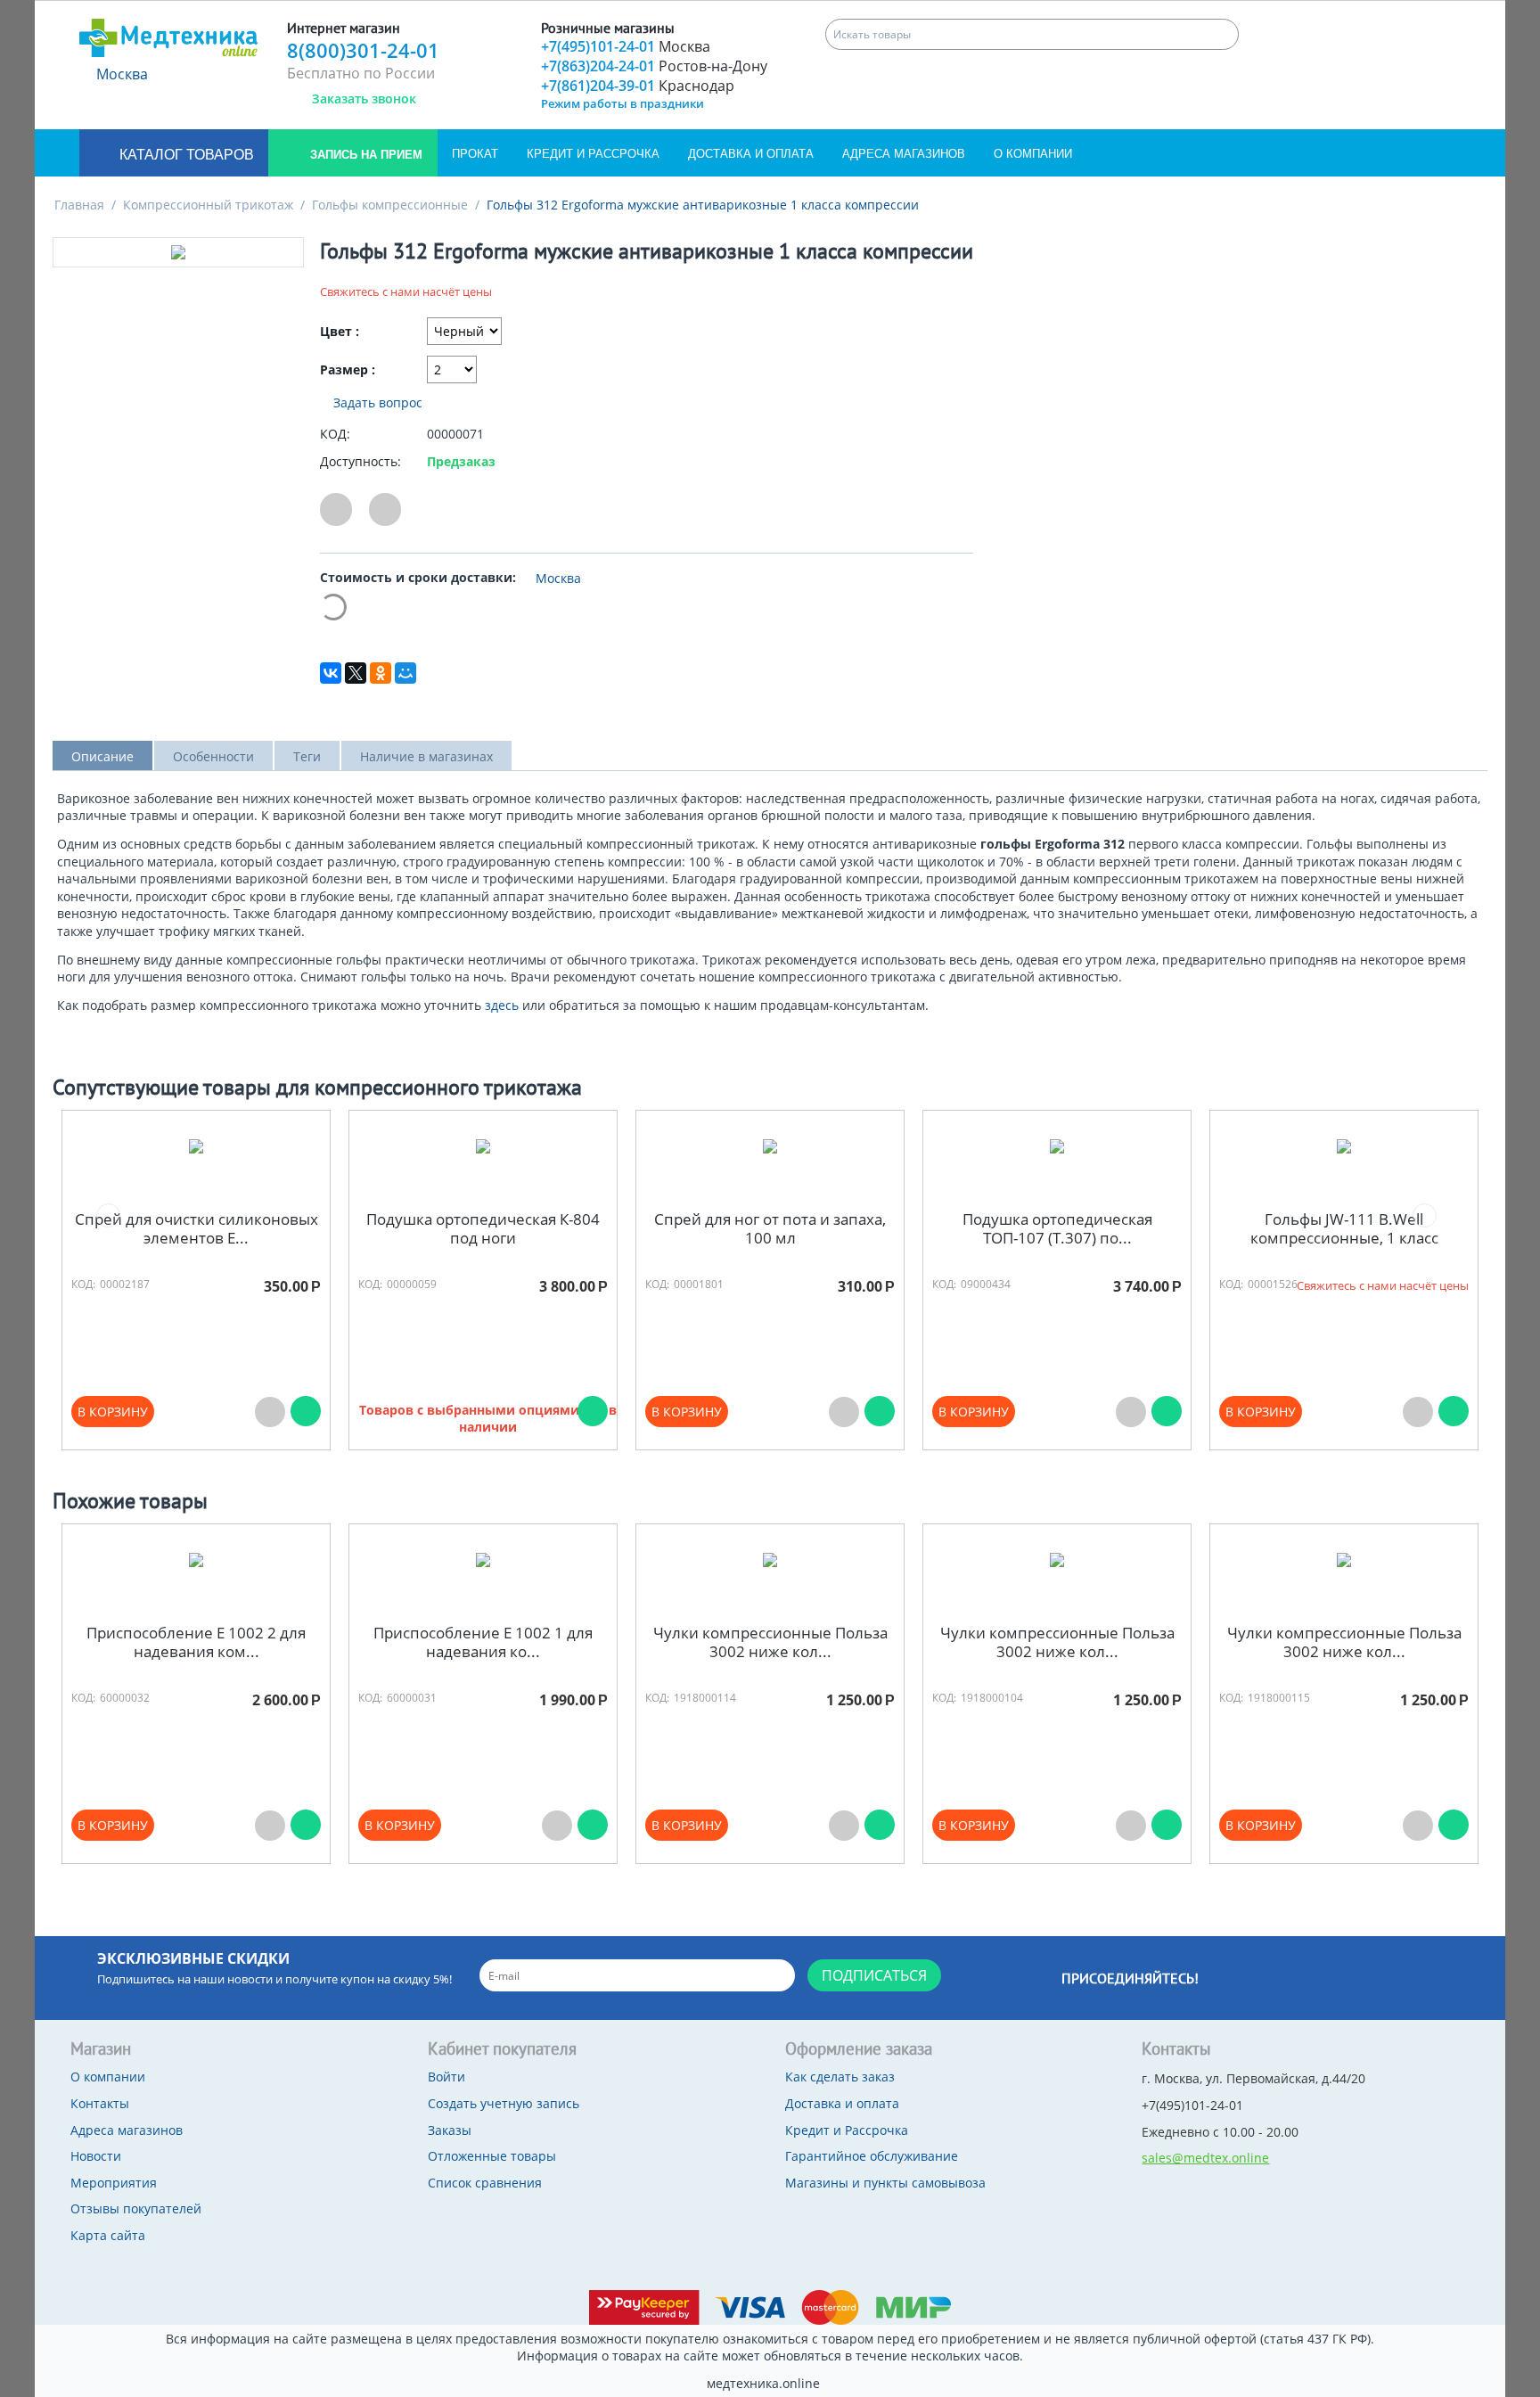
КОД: (335, 434)
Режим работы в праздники (623, 103)
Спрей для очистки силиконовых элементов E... (197, 1229)
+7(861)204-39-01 (638, 86)
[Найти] (1223, 34)
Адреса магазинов (904, 154)
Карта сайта (108, 2235)
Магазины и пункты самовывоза (885, 2183)
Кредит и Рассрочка (593, 154)
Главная (79, 205)
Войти (446, 2077)
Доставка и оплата (751, 154)
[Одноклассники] (381, 673)
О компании (1033, 154)
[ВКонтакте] (331, 673)
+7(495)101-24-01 (626, 46)
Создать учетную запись (504, 2103)
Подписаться (874, 1975)
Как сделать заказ (840, 2077)
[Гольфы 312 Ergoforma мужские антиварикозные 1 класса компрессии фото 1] (178, 252)
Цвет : (340, 331)
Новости (96, 2156)
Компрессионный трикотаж (208, 205)
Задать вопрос (376, 402)
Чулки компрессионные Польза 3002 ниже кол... (770, 1642)
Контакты (100, 2103)
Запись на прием (365, 155)
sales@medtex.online (1205, 2158)
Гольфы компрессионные (390, 205)
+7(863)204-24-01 (654, 66)
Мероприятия (114, 2183)
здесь (504, 1005)
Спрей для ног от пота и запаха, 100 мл (770, 1229)
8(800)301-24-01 (363, 50)
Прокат (475, 154)
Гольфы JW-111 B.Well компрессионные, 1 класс (1344, 1229)
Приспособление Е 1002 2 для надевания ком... (196, 1642)
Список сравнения (485, 2183)
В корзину (113, 1412)
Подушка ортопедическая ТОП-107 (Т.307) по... (1057, 1229)
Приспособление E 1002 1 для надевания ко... (483, 1642)
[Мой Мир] (405, 673)
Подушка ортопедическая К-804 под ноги (483, 1229)
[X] (356, 673)
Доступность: (360, 461)
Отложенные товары (492, 2156)
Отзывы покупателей (136, 2208)
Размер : (348, 369)
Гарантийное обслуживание (872, 2156)
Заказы (450, 2130)
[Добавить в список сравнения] (385, 509)
